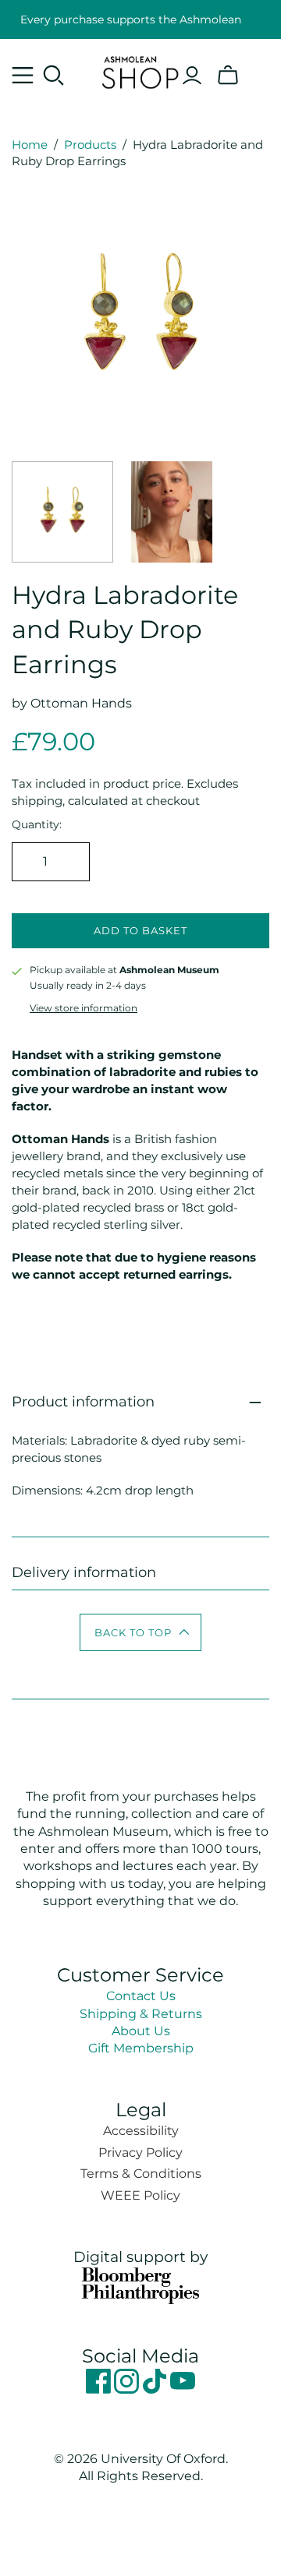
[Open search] (54, 76)
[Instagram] (128, 2389)
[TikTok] (156, 2389)
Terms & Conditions (141, 2174)
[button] (141, 1632)
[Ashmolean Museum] (140, 70)
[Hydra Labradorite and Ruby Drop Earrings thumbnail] (62, 512)
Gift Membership (141, 2048)
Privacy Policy (140, 2153)
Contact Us (141, 1996)
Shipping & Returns (141, 2014)
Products (90, 145)
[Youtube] (183, 2389)
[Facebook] (100, 2389)
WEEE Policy (140, 2195)
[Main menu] (23, 76)
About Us (141, 2031)
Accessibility (141, 2131)
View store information (84, 1008)
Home (30, 145)
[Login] (192, 76)
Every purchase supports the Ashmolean (131, 19)
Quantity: (37, 824)
